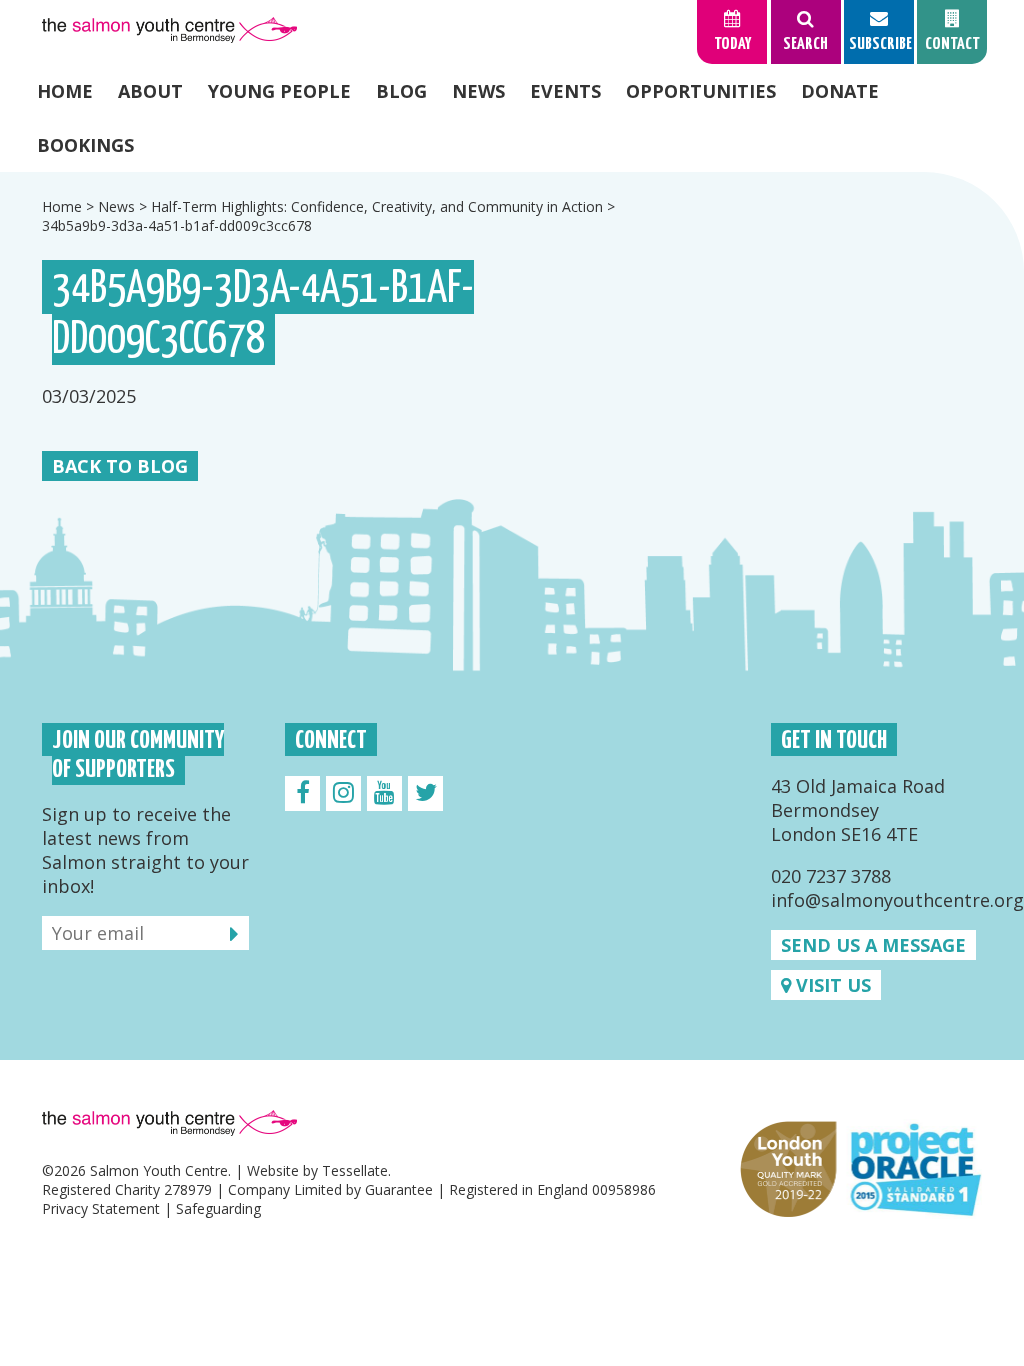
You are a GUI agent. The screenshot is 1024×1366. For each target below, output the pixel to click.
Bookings (85, 145)
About (150, 91)
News (478, 91)
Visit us (831, 985)
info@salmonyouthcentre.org (897, 900)
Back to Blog (120, 466)
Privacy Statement (101, 1208)
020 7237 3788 (831, 876)
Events (565, 91)
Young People (279, 91)
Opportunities (701, 91)
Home (65, 91)
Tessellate (355, 1170)
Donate (840, 91)
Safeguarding (218, 1208)
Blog (401, 91)
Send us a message (873, 945)
